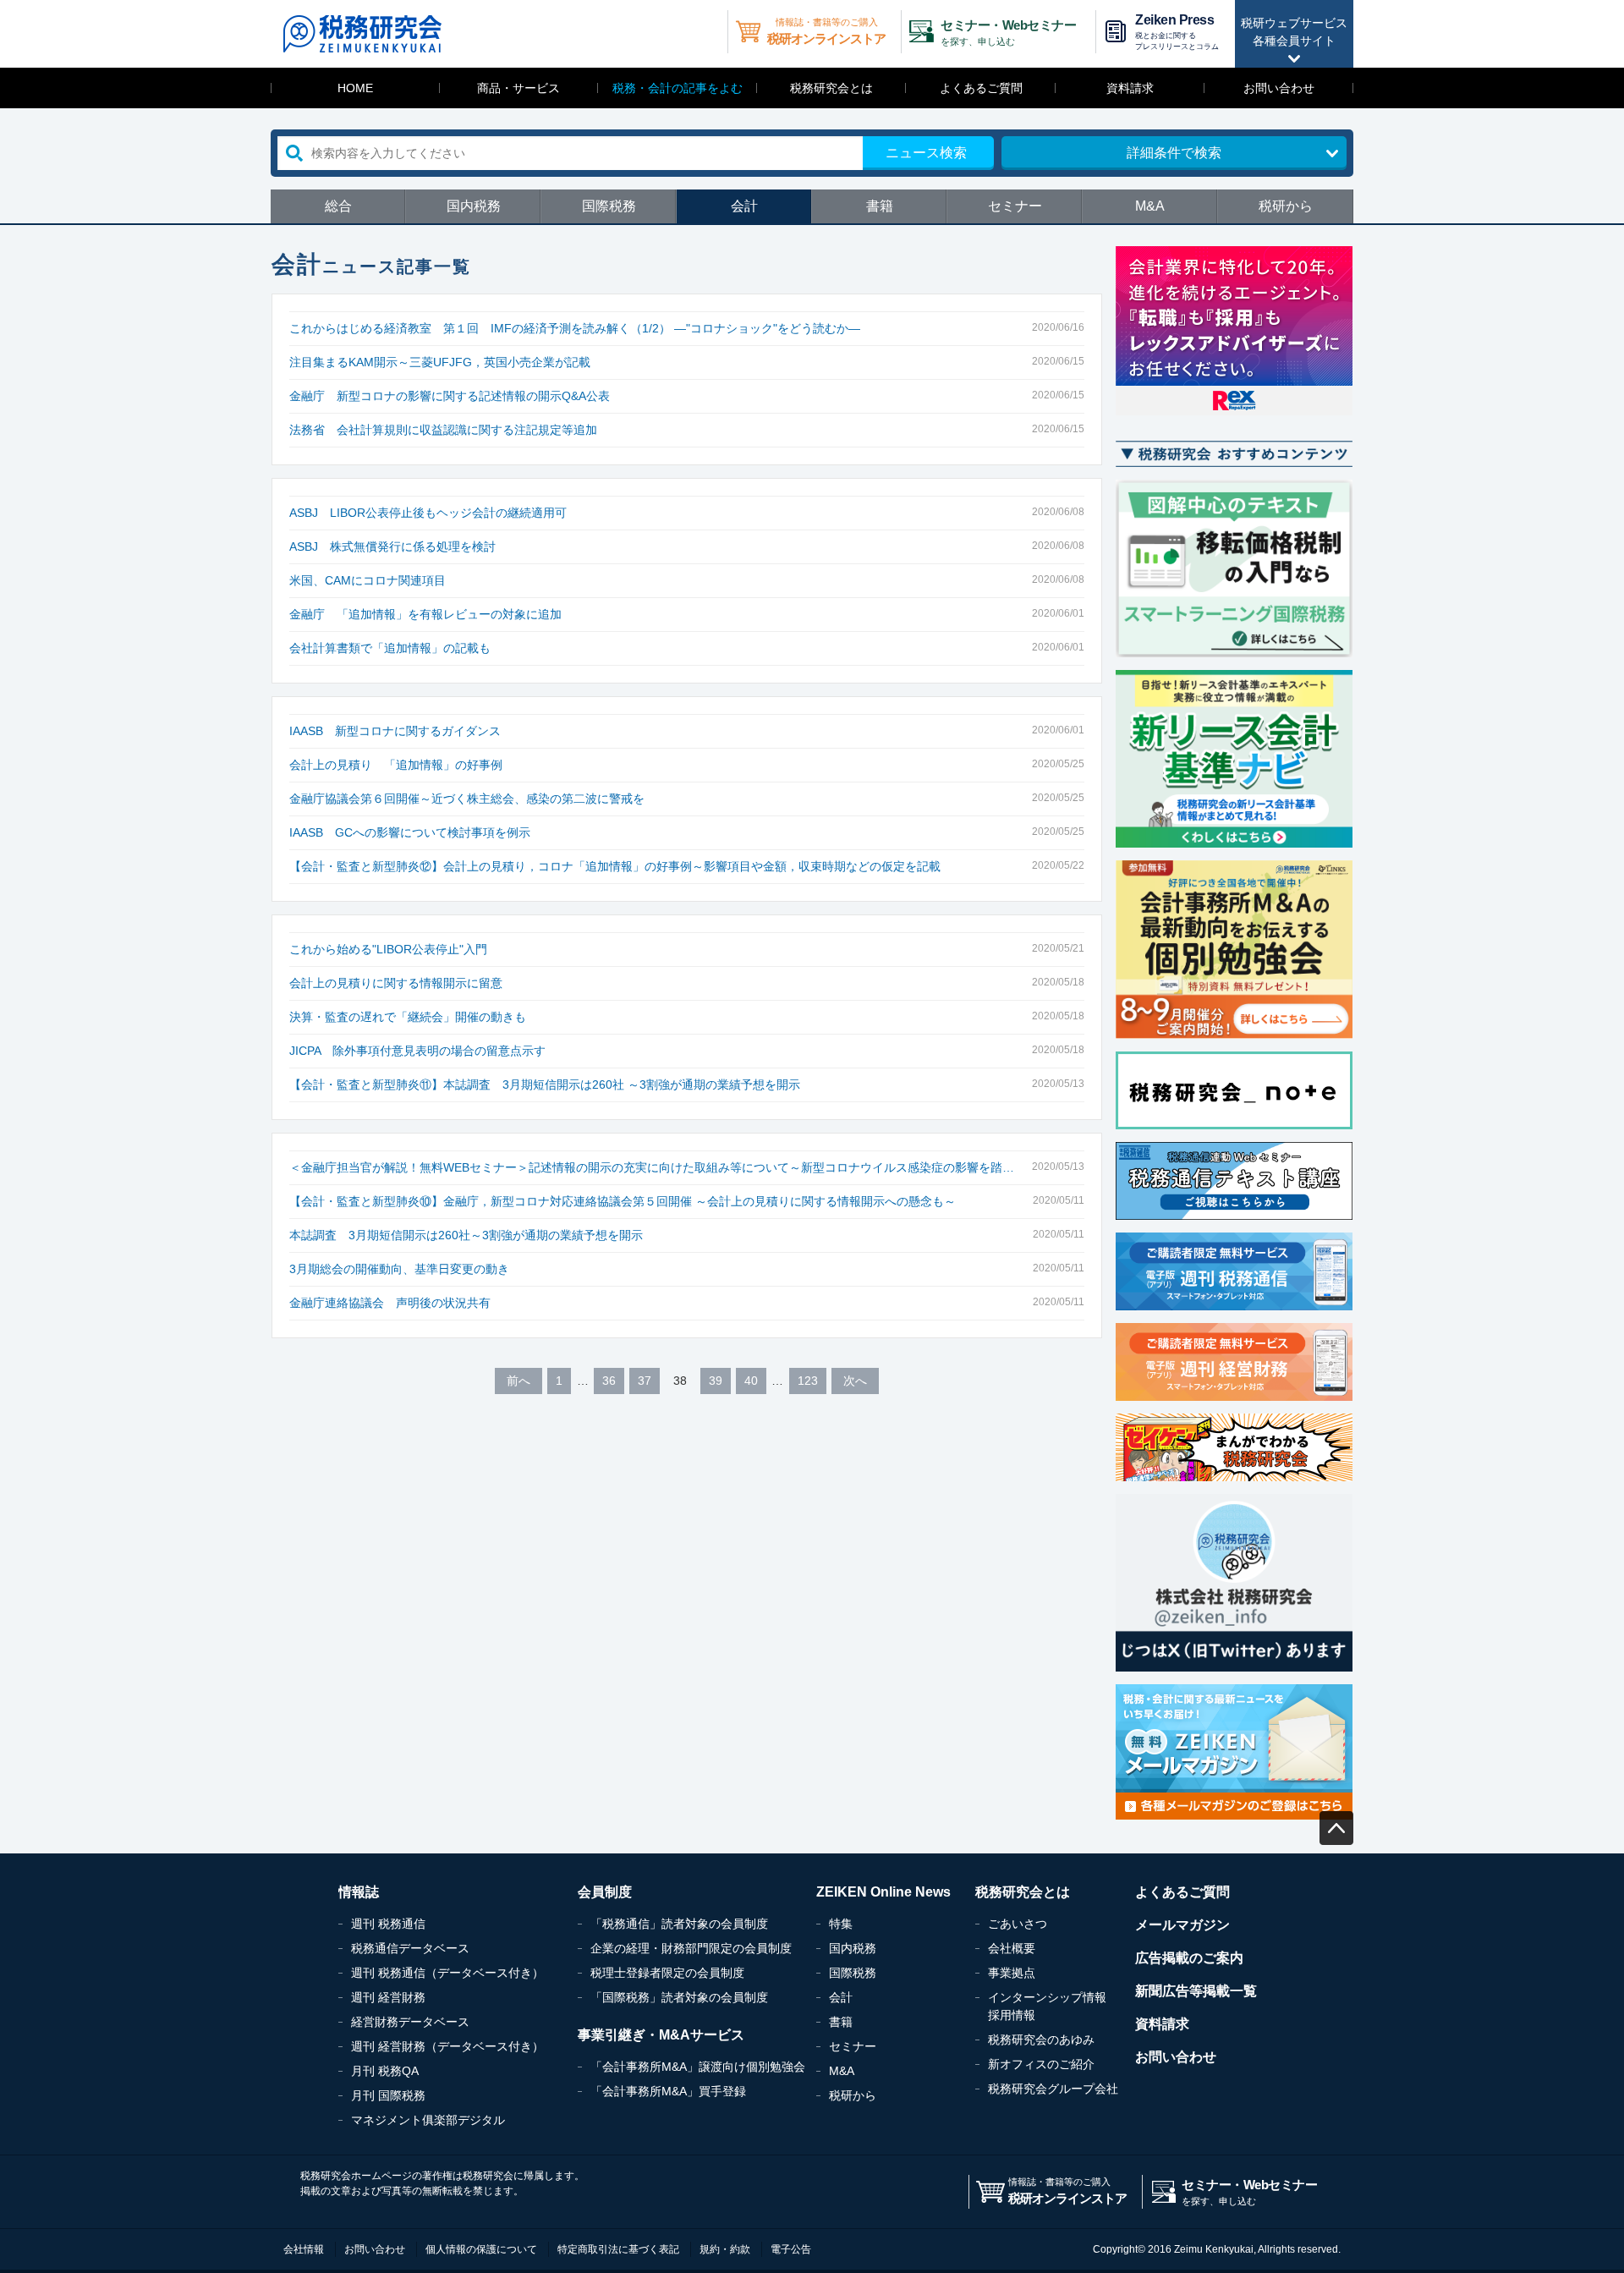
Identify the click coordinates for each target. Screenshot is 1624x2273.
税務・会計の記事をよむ (678, 88)
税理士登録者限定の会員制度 (667, 1973)
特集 (841, 1924)
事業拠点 (1012, 1973)
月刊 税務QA (385, 2071)
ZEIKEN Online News (883, 1892)
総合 (338, 206)
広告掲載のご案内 (1189, 1958)
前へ (518, 1381)
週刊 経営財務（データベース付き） (447, 2046)
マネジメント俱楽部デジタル (428, 2120)
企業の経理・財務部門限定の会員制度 (691, 1948)
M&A (1150, 206)
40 (751, 1381)
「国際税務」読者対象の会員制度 (679, 1997)
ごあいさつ (1018, 1924)
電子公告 (791, 2249)
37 (645, 1381)
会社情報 (304, 2249)
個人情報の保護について (481, 2249)
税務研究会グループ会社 (1053, 2089)
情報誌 (359, 1892)
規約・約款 (725, 2249)
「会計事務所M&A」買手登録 (668, 2091)
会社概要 (1012, 1948)
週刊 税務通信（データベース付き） (447, 1973)
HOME (355, 88)
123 (808, 1381)
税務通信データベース (410, 1948)
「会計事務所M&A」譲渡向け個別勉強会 (698, 2067)
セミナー (1015, 206)
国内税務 (474, 206)
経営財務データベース (410, 2022)
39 (716, 1381)
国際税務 (609, 206)
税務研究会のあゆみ (1041, 2040)
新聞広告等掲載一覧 (1196, 1991)
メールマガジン (1182, 1925)
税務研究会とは (831, 88)
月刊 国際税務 (388, 2095)
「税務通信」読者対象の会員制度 (679, 1924)
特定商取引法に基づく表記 (618, 2249)
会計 (744, 206)
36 (609, 1381)
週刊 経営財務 (388, 1997)
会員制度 (605, 1892)
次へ (855, 1381)
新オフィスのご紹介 (1041, 2064)
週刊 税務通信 (388, 1924)
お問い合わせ (1279, 88)
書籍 (880, 206)
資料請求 (1130, 88)
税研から (1286, 206)
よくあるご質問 (981, 88)
